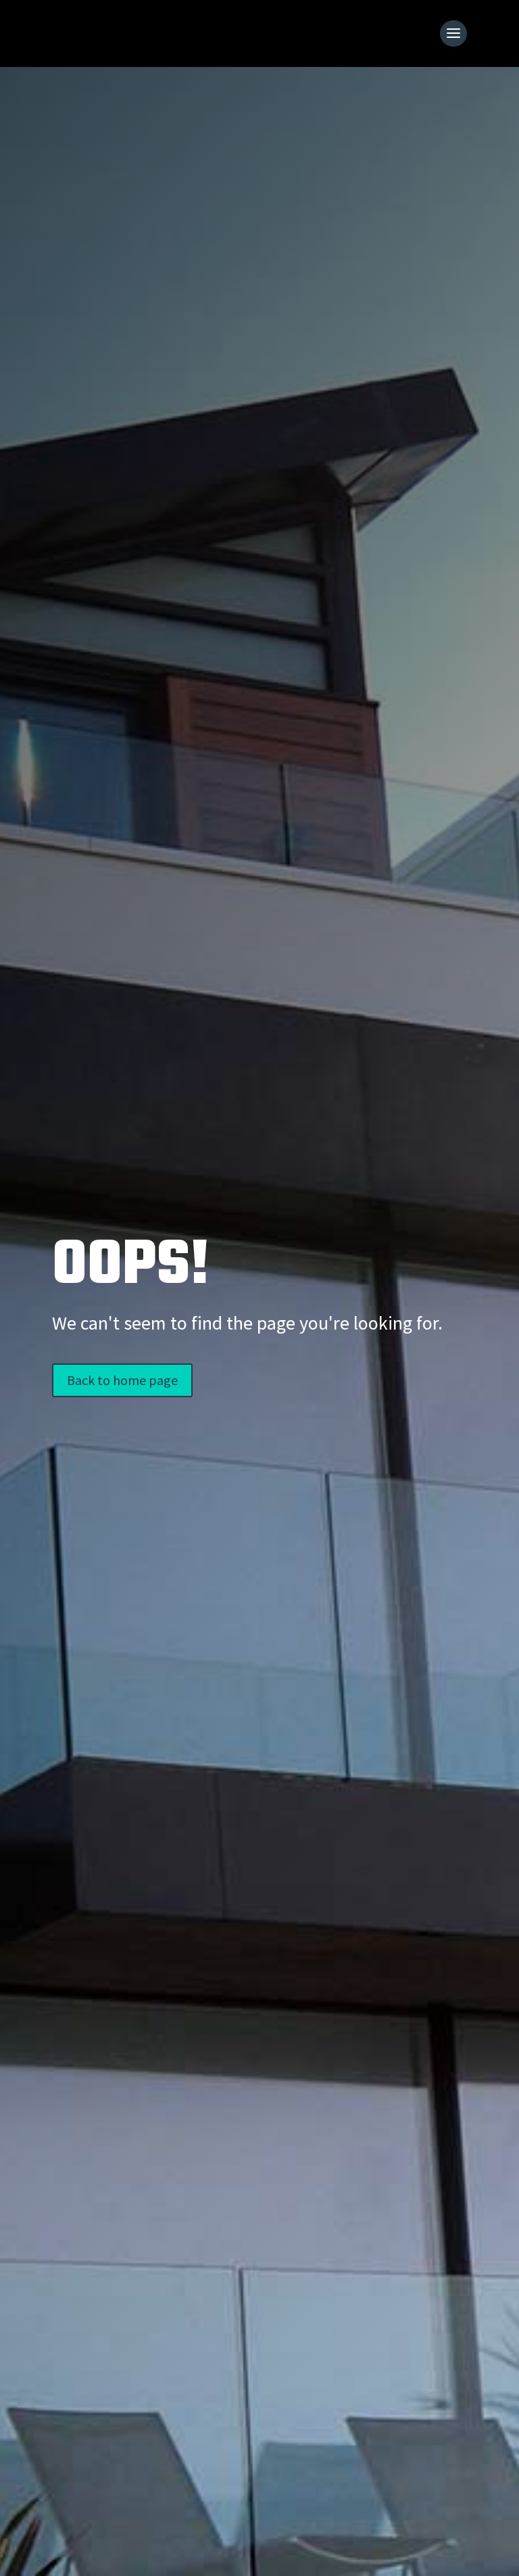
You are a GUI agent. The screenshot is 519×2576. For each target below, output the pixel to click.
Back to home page (122, 1380)
